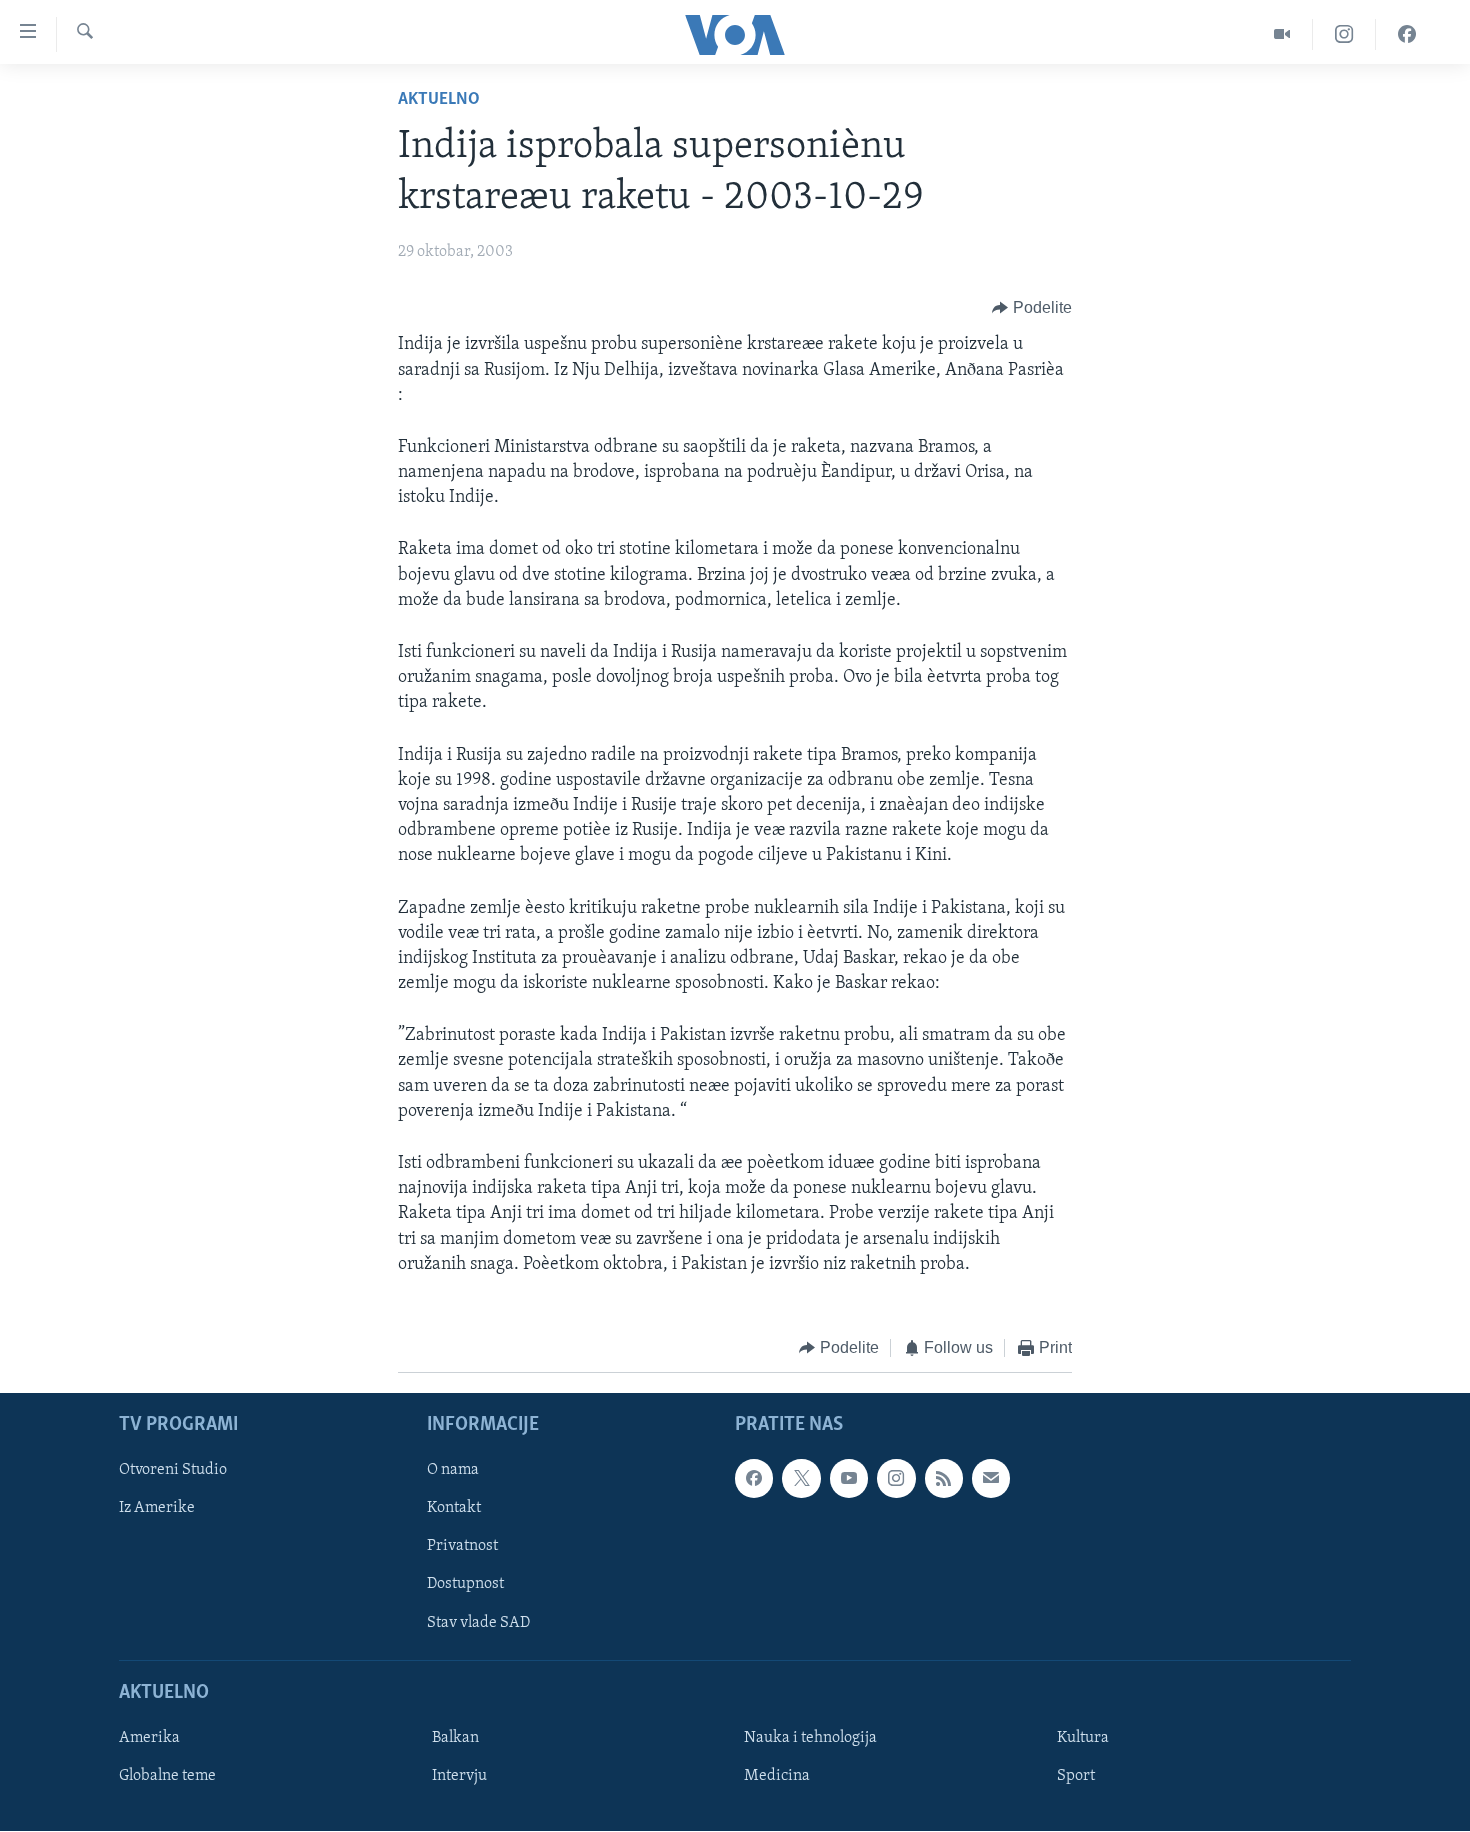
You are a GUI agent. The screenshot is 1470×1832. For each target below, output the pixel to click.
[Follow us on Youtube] (849, 1479)
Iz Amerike (157, 1509)
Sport (1076, 1776)
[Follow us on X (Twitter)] (801, 1479)
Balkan (455, 1738)
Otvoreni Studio (173, 1471)
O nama (453, 1471)
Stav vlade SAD (478, 1623)
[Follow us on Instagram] (896, 1479)
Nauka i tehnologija (810, 1738)
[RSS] (944, 1479)
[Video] (1282, 34)
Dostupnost (465, 1585)
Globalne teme (167, 1776)
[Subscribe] (991, 1479)
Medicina (777, 1776)
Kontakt (454, 1509)
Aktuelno (439, 100)
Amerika (149, 1738)
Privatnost (462, 1547)
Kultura (1083, 1738)
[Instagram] (1344, 34)
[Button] (1032, 308)
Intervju (459, 1776)
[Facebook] (1407, 34)
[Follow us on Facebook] (754, 1479)
